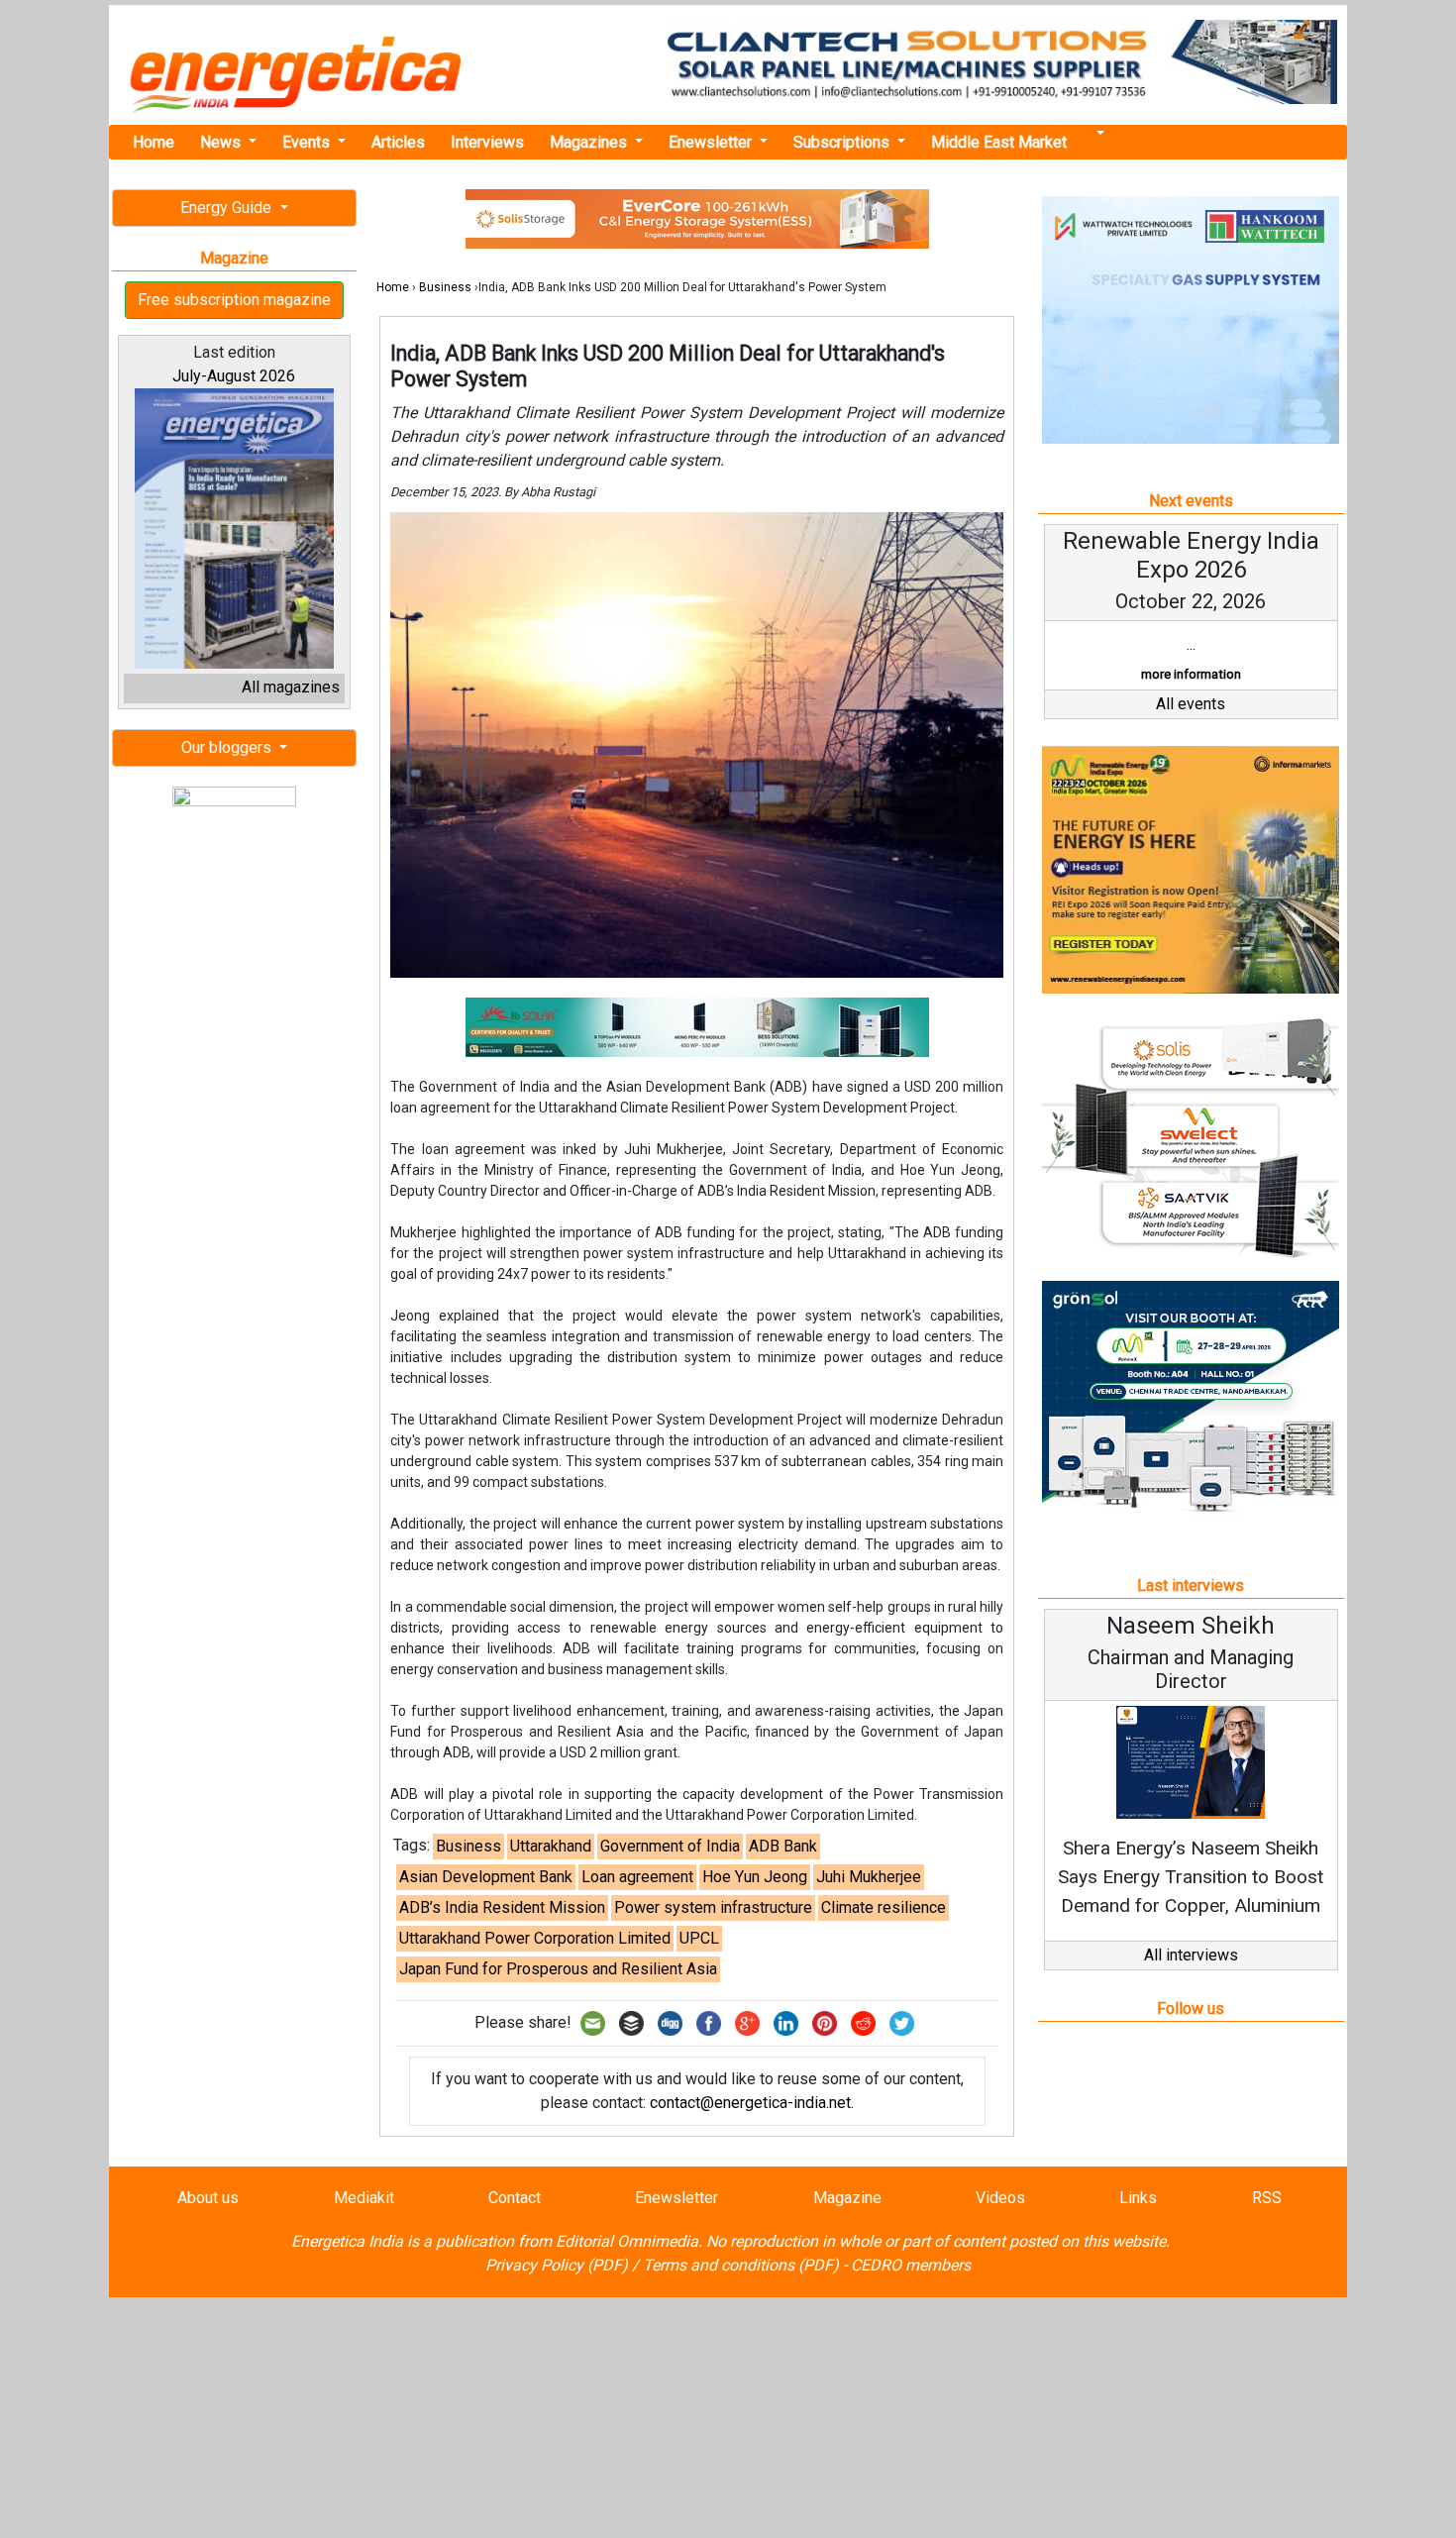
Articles (398, 142)
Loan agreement (637, 1877)
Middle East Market (999, 142)
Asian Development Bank (486, 1877)
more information (1191, 674)
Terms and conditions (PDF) (741, 2265)
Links (1138, 2198)
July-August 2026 (234, 376)
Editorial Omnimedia (627, 2241)
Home (154, 142)
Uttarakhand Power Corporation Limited (535, 1938)
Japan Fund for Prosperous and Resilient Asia (558, 1969)
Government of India (670, 1846)
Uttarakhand (551, 1846)
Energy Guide (228, 208)
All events (1191, 704)
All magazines (291, 687)
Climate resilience (884, 1907)
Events (308, 142)
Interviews (487, 142)
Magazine (847, 2198)
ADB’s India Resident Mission (502, 1907)
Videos (1000, 2198)
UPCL (699, 1938)
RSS (1267, 2198)
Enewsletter (712, 142)
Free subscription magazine (234, 300)
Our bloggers (228, 747)
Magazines (590, 142)
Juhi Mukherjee (869, 1877)
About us (208, 2198)
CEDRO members (911, 2265)
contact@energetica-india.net (750, 2103)
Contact (515, 2198)
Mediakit (364, 2198)
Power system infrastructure (713, 1907)
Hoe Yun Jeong (755, 1877)
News (222, 142)
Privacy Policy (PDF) (557, 2265)
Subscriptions (843, 142)
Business (445, 287)
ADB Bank (783, 1846)
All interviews (1191, 1955)
